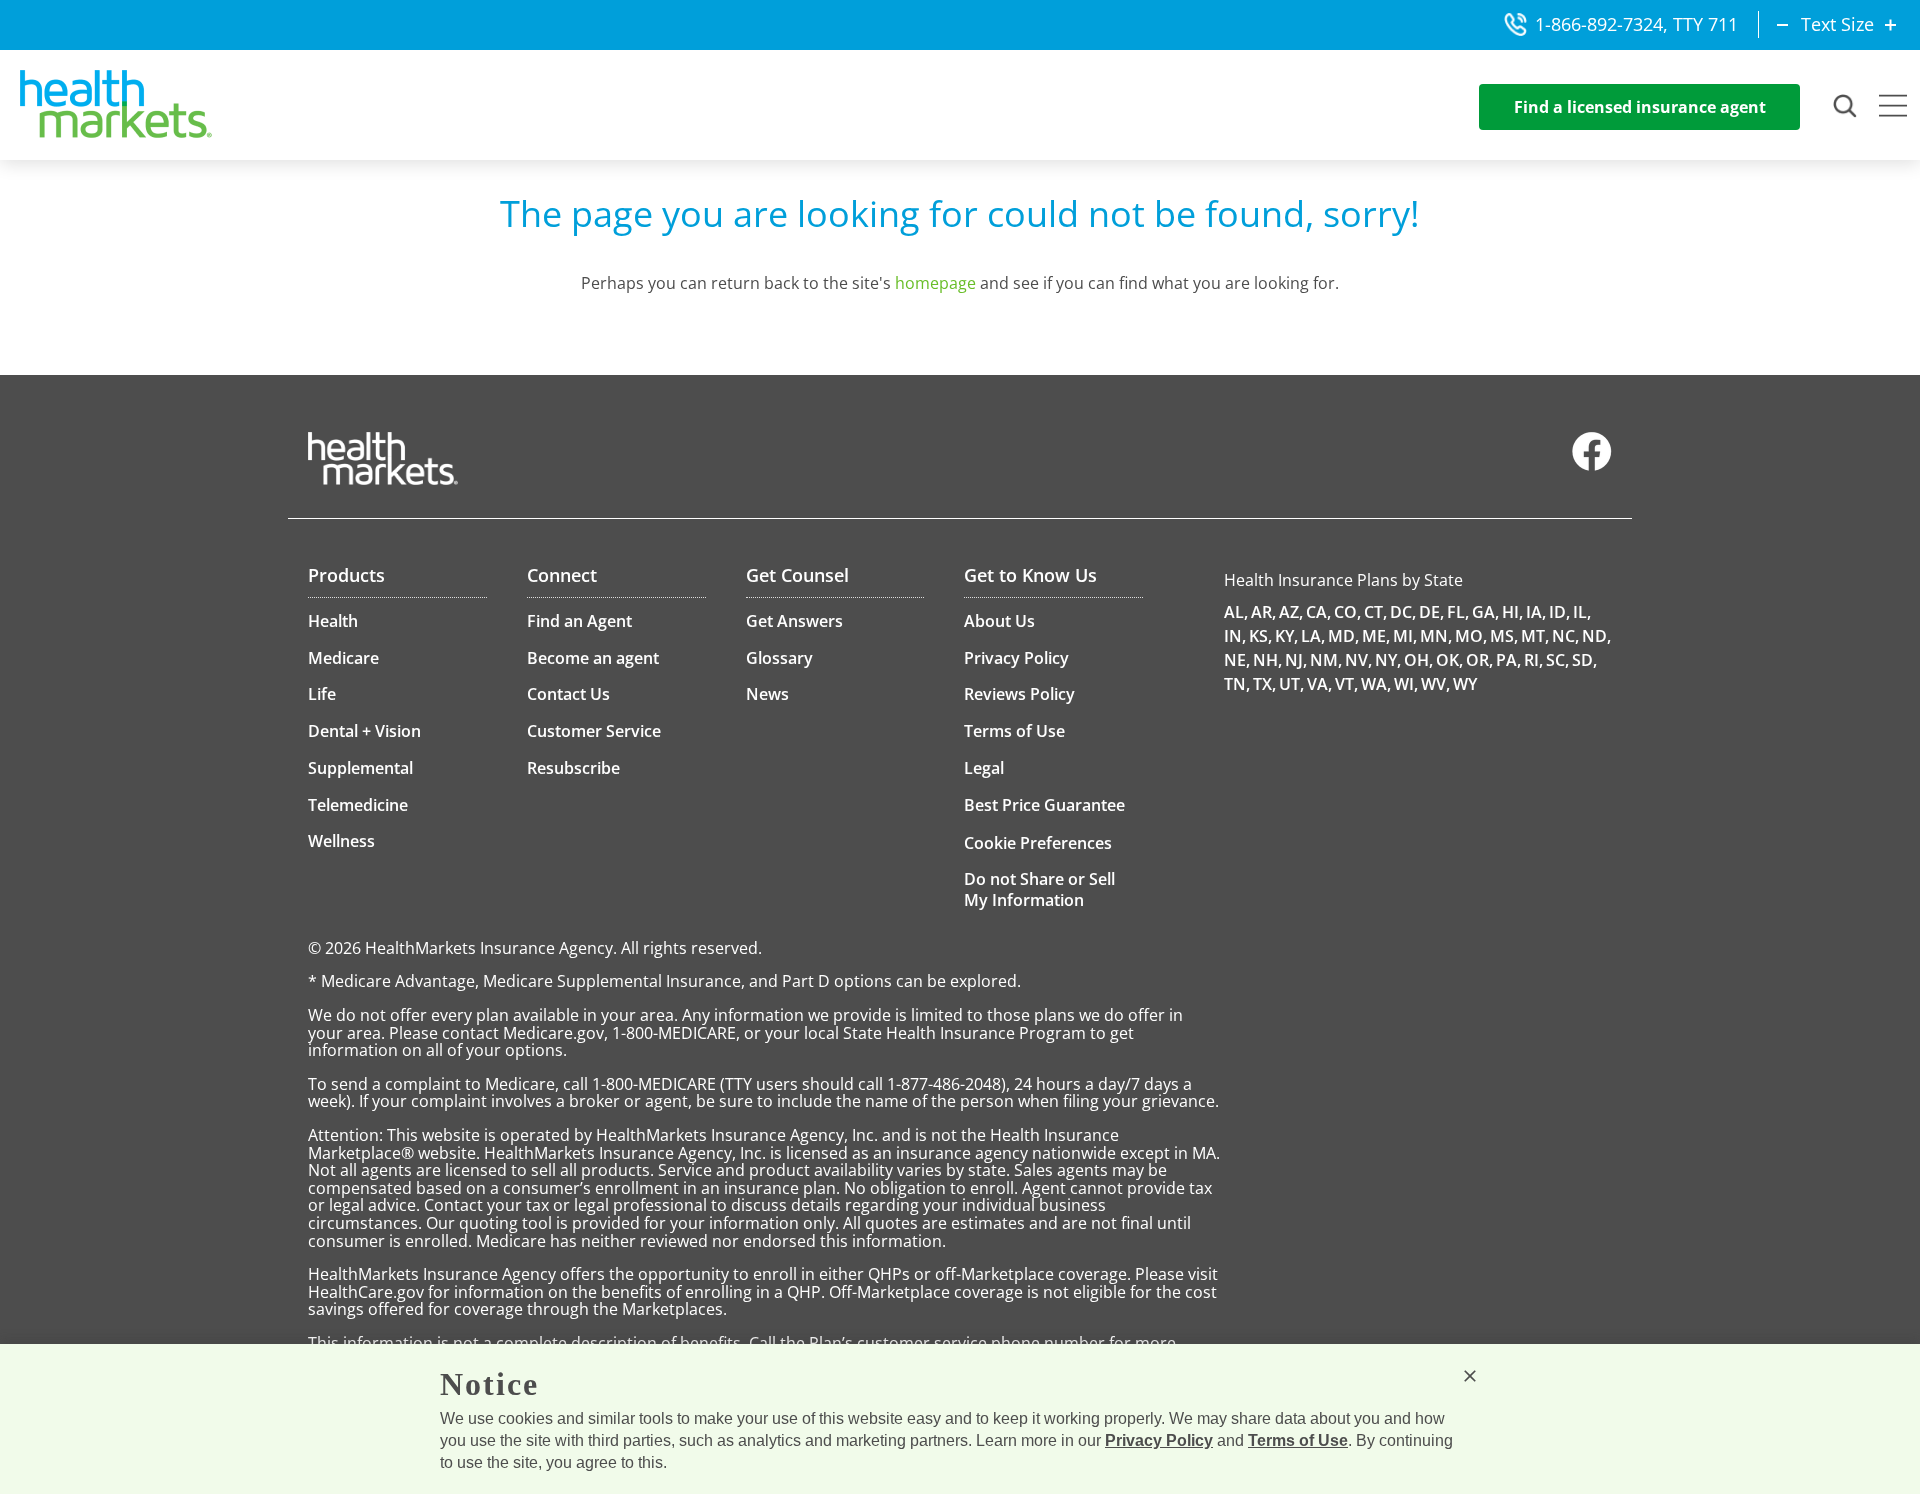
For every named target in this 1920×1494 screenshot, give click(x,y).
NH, (1267, 660)
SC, (1557, 660)
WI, (1406, 684)
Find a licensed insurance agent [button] (1640, 107)
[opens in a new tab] (1592, 466)
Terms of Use (1298, 1440)
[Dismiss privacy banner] (1470, 1376)
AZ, (1291, 612)
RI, (1533, 660)
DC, (1403, 612)
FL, (1458, 612)
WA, (1376, 684)
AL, (1236, 612)
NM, (1326, 660)
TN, (1237, 684)
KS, (1260, 636)
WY (1465, 684)
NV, (1358, 660)
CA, (1318, 612)
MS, (1504, 636)
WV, (1435, 684)
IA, (1536, 612)
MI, (1405, 636)
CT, (1375, 612)
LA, (1313, 636)
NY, (1388, 660)
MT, (1535, 636)
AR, (1263, 612)
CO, (1347, 612)
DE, (1431, 612)
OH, (1418, 660)
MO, (1471, 636)
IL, (1582, 612)
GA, (1485, 612)
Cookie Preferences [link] (1038, 843)
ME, (1376, 636)
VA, (1319, 684)
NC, (1565, 636)
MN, (1436, 636)
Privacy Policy (1159, 1440)
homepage (935, 283)
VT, (1346, 684)
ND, (1596, 636)
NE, (1237, 660)
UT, (1291, 684)
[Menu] (1893, 108)
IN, (1235, 636)
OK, (1449, 660)
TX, (1264, 684)
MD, (1343, 636)
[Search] (1846, 107)
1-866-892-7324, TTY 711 (1636, 24)
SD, (1584, 660)
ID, (1559, 612)
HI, (1512, 612)
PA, (1508, 660)
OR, (1479, 660)
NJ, (1296, 660)
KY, (1286, 636)
